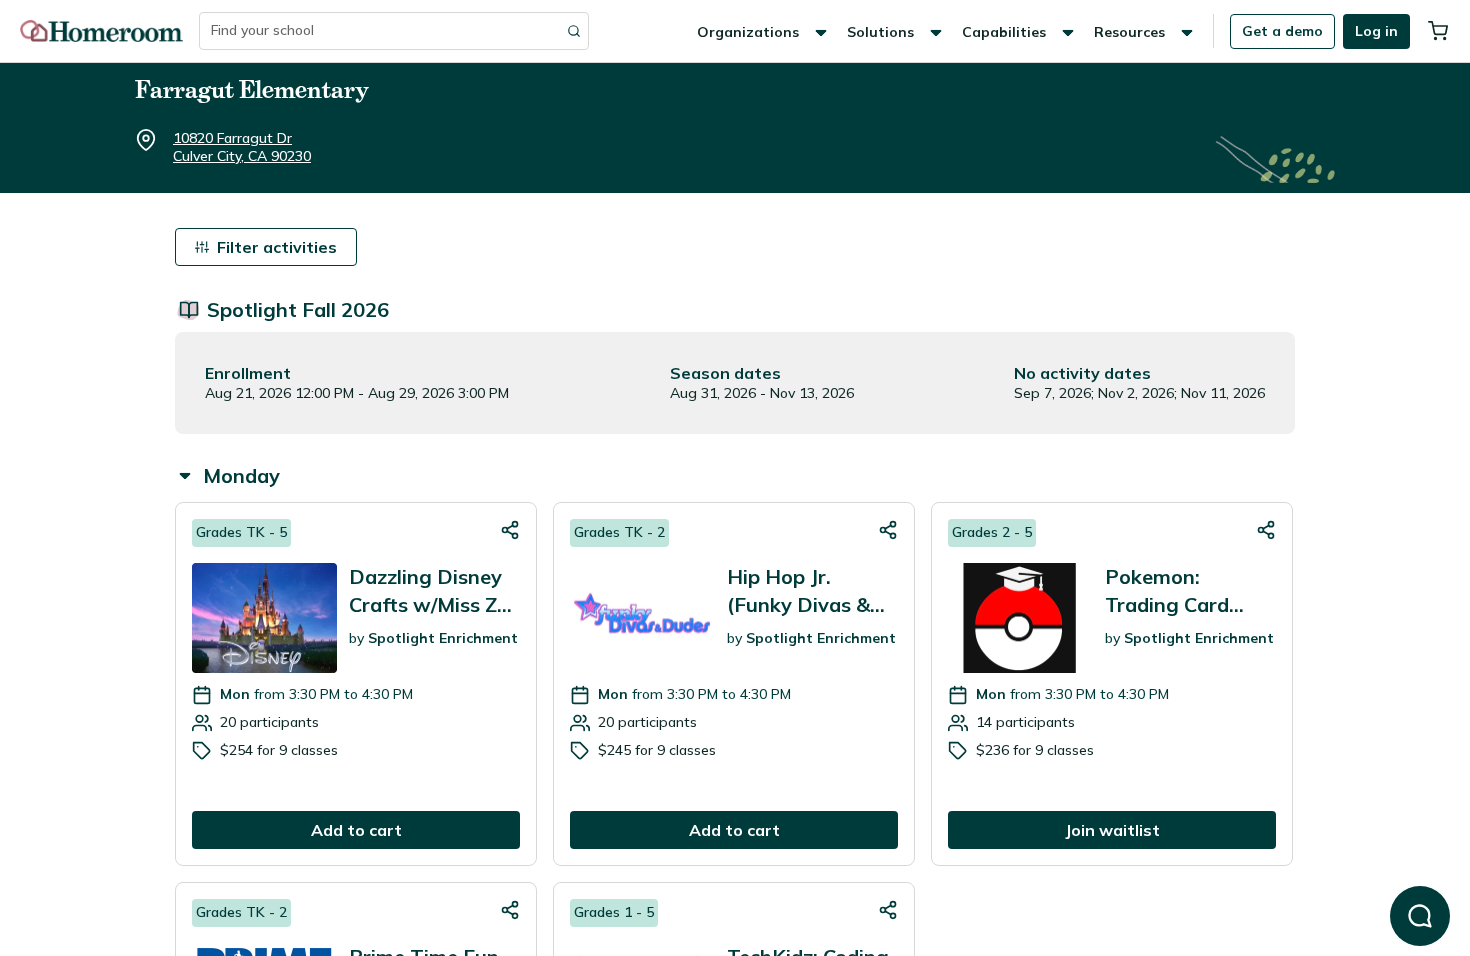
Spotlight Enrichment (443, 638)
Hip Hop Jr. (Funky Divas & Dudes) (798, 591)
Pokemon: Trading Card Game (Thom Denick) (1167, 591)
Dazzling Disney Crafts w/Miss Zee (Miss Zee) (434, 591)
